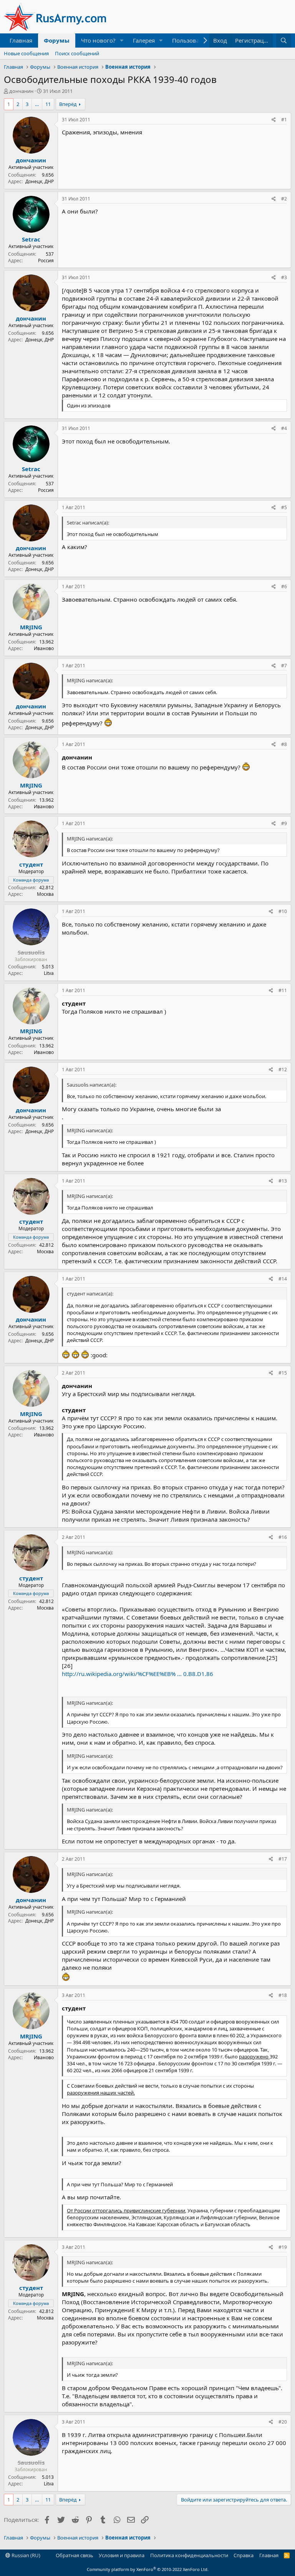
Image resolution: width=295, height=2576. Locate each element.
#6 (284, 587)
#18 (283, 1995)
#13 (283, 1181)
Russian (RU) (25, 2555)
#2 (284, 199)
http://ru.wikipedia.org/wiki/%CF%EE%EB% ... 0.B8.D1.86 (138, 1674)
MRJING (31, 627)
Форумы (57, 40)
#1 (284, 120)
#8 (284, 744)
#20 (283, 2422)
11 (48, 104)
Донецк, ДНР (40, 181)
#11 (283, 990)
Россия (46, 261)
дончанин (21, 91)
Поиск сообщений (77, 53)
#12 (283, 1070)
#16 (283, 1537)
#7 (284, 666)
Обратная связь (75, 2555)
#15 (283, 1373)
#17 (283, 1859)
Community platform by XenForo (148, 2569)
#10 (283, 911)
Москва (45, 894)
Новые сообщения (26, 53)
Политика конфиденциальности (189, 2555)
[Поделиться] (274, 120)
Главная (21, 40)
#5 (284, 507)
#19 (283, 2247)
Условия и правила (122, 2555)
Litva (49, 973)
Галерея (144, 40)
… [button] (37, 104)
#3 (284, 277)
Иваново (44, 648)
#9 (284, 823)
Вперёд (68, 104)
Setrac (31, 239)
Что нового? (98, 40)
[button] (122, 41)
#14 (283, 1279)
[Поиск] (284, 41)
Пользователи (192, 40)
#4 (284, 428)
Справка (244, 2555)
